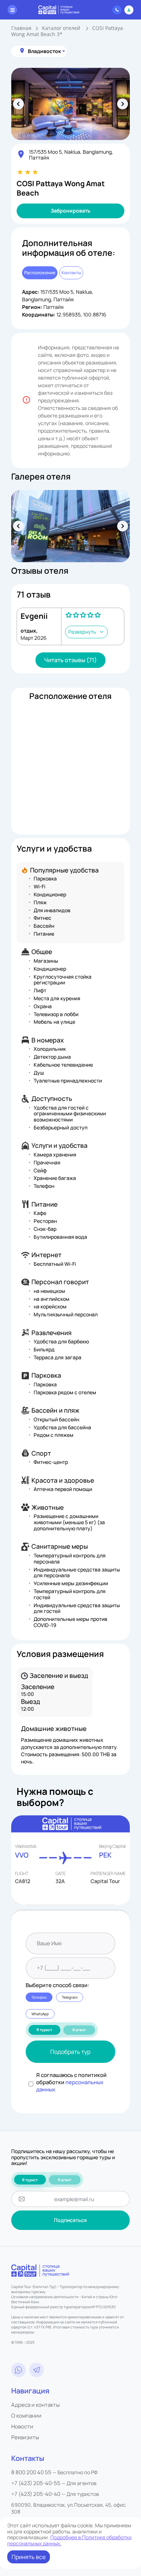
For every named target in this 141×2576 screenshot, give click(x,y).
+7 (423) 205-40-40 (36, 2494)
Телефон (39, 1997)
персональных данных (70, 2086)
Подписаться (70, 2220)
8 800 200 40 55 (31, 2472)
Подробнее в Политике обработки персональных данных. (69, 2540)
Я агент (79, 2030)
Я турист (44, 2030)
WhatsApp (40, 2014)
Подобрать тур (70, 2052)
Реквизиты (25, 2437)
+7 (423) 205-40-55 (36, 2483)
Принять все (29, 2557)
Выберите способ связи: (57, 1985)
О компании (26, 2416)
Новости (22, 2426)
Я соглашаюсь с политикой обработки (71, 2082)
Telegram (70, 1997)
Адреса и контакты (35, 2405)
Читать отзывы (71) (70, 660)
